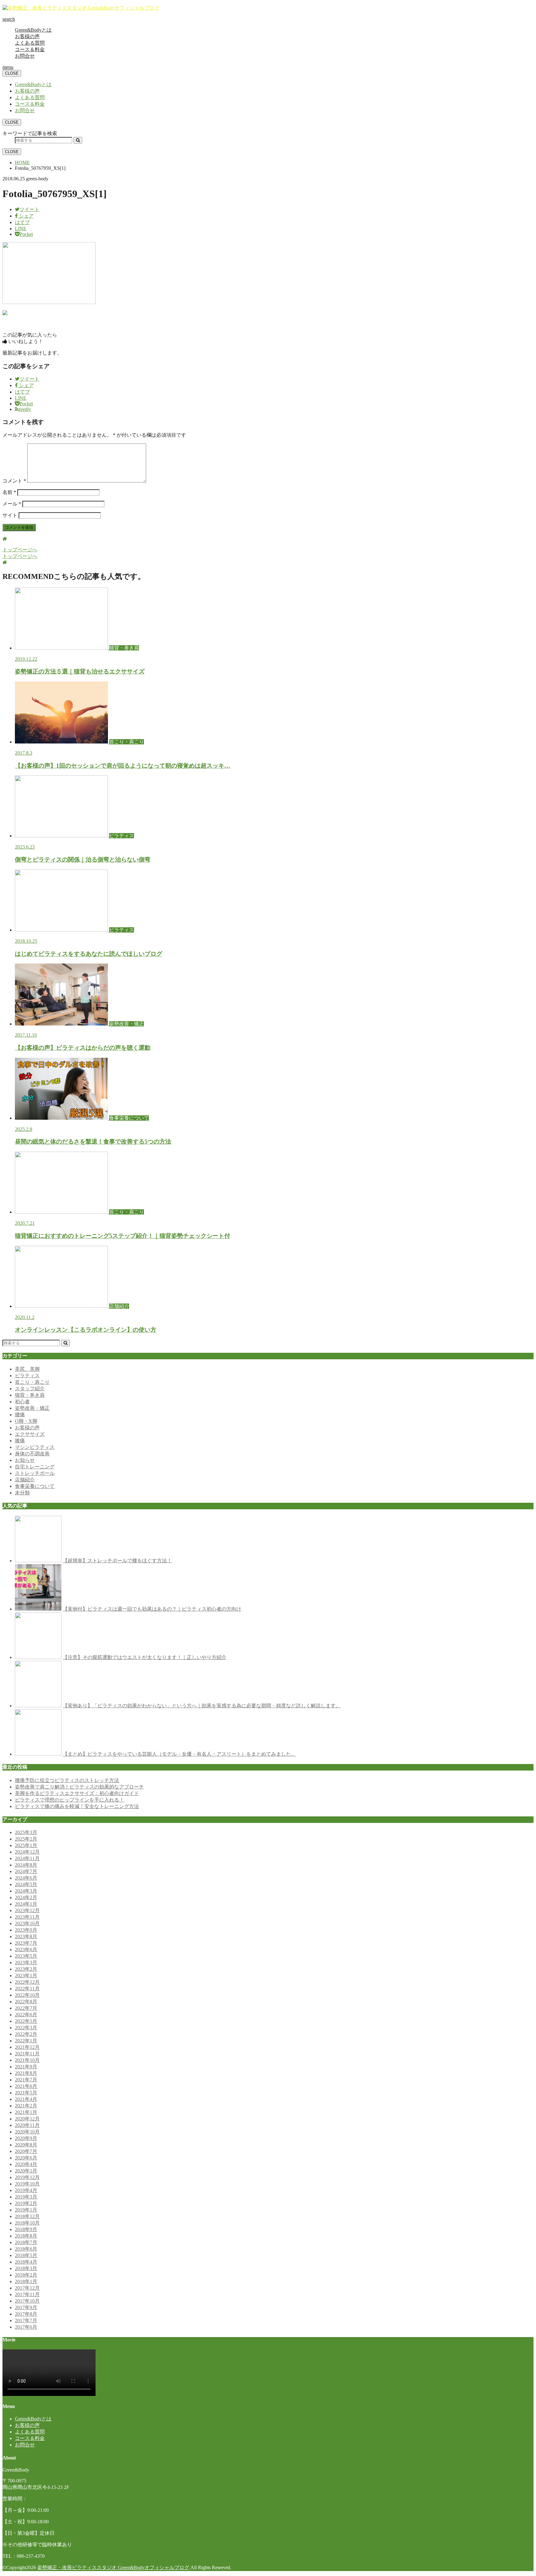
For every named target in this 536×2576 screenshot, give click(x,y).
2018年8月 (26, 2236)
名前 (9, 492)
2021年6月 (26, 2086)
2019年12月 (27, 2177)
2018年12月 (27, 2216)
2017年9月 (26, 2307)
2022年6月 (26, 2015)
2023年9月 (26, 1930)
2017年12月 (27, 2288)
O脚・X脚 (26, 1421)
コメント (14, 481)
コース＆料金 (30, 49)
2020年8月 (26, 2145)
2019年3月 (26, 2197)
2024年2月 (26, 1897)
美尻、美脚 (27, 1369)
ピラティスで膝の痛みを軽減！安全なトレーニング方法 (77, 1806)
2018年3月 (26, 2268)
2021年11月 (27, 2054)
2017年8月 (26, 2314)
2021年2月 (26, 2106)
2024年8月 (26, 1865)
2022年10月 (27, 1995)
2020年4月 (26, 2164)
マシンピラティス (35, 1447)
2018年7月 (26, 2242)
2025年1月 (26, 1845)
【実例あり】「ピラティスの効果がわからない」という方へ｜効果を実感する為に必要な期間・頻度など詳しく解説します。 (202, 1706)
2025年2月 (26, 1839)
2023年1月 (26, 1976)
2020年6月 (26, 2158)
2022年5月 (26, 2021)
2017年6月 (26, 2327)
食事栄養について (35, 1486)
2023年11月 (27, 1917)
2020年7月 (26, 2151)
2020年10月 (27, 2132)
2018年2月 (26, 2275)
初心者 (22, 1402)
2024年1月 (26, 1904)
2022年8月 (26, 2002)
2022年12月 (27, 1982)
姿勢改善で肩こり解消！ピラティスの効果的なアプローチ (79, 1787)
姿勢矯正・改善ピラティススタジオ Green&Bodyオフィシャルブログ (113, 2567)
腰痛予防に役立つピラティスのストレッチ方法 (67, 1780)
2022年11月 (27, 1989)
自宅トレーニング (35, 1467)
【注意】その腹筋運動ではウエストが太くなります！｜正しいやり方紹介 (145, 1657)
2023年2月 (26, 1969)
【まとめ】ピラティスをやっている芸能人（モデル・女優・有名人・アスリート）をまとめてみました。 (179, 1754)
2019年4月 (26, 2190)
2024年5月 (26, 1884)
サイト (10, 515)
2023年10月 (27, 1923)
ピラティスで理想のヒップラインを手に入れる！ (69, 1800)
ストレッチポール (35, 1473)
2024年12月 (27, 1852)
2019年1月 (26, 2210)
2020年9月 (26, 2138)
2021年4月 (26, 2099)
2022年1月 (26, 2041)
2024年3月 (26, 1891)
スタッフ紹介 (30, 1389)
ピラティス (27, 1376)
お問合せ (25, 56)
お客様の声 (27, 36)
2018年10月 (27, 2223)
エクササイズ (30, 1434)
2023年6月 (26, 1950)
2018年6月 (26, 2249)
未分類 (22, 1493)
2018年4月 (26, 2262)
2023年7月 (26, 1943)
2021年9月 (26, 2067)
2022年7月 (26, 2008)
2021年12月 (27, 2047)
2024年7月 (26, 1871)
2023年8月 (26, 1936)
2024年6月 (26, 1878)
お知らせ (25, 1460)
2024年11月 (27, 1858)
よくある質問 (30, 43)
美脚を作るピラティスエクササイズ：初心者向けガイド (77, 1793)
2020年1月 (26, 2171)
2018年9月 (26, 2229)
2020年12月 (27, 2119)
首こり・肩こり (32, 1382)
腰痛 (20, 1415)
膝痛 (20, 1441)
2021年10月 (27, 2060)
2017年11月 (27, 2294)
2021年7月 (26, 2080)
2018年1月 (26, 2281)
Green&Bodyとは (33, 30)
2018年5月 (26, 2255)
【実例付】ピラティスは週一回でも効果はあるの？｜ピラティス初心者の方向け (152, 1609)
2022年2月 (26, 2034)
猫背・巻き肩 (30, 1395)
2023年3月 (26, 1963)
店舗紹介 (25, 1480)
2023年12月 (27, 1910)
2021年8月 (26, 2073)
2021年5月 (26, 2093)
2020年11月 (27, 2125)
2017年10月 (27, 2301)
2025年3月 (26, 1832)
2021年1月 (26, 2112)
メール (12, 504)
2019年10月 (27, 2184)
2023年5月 (26, 1956)
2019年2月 (26, 2203)
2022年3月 (26, 2028)
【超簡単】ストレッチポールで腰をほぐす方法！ (117, 1561)
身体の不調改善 (32, 1454)
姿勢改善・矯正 (32, 1408)
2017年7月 (26, 2320)
